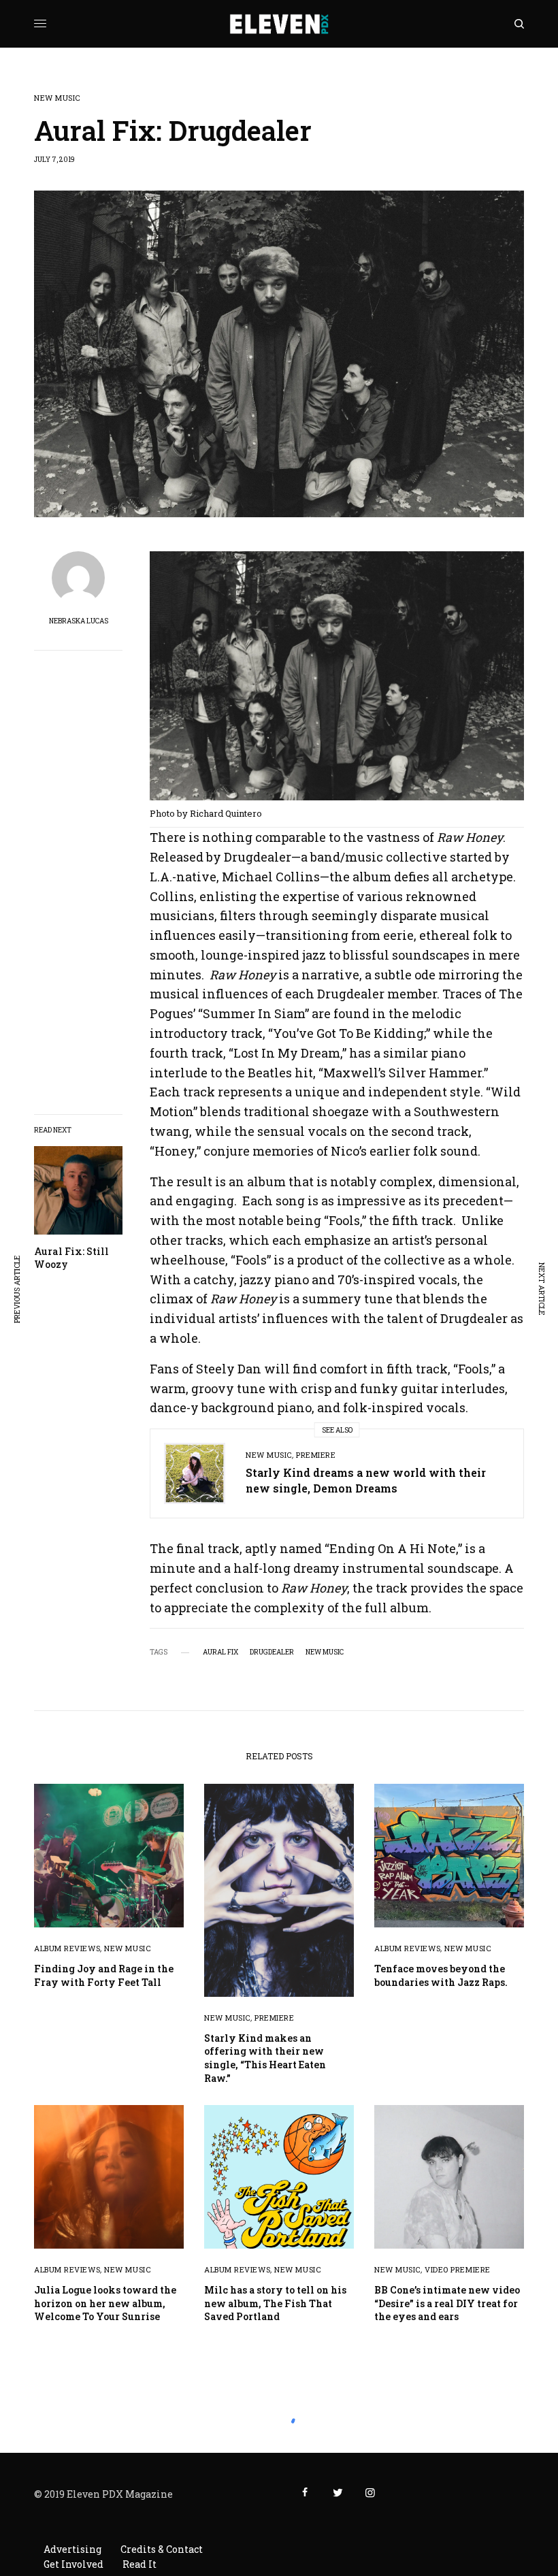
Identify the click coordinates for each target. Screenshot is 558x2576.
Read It (139, 2564)
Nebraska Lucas (79, 621)
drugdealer (272, 1652)
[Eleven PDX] (279, 24)
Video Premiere (458, 2269)
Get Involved (73, 2564)
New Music (57, 98)
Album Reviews (67, 1948)
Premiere (316, 1455)
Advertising (72, 2549)
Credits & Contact (162, 2549)
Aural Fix (220, 1652)
